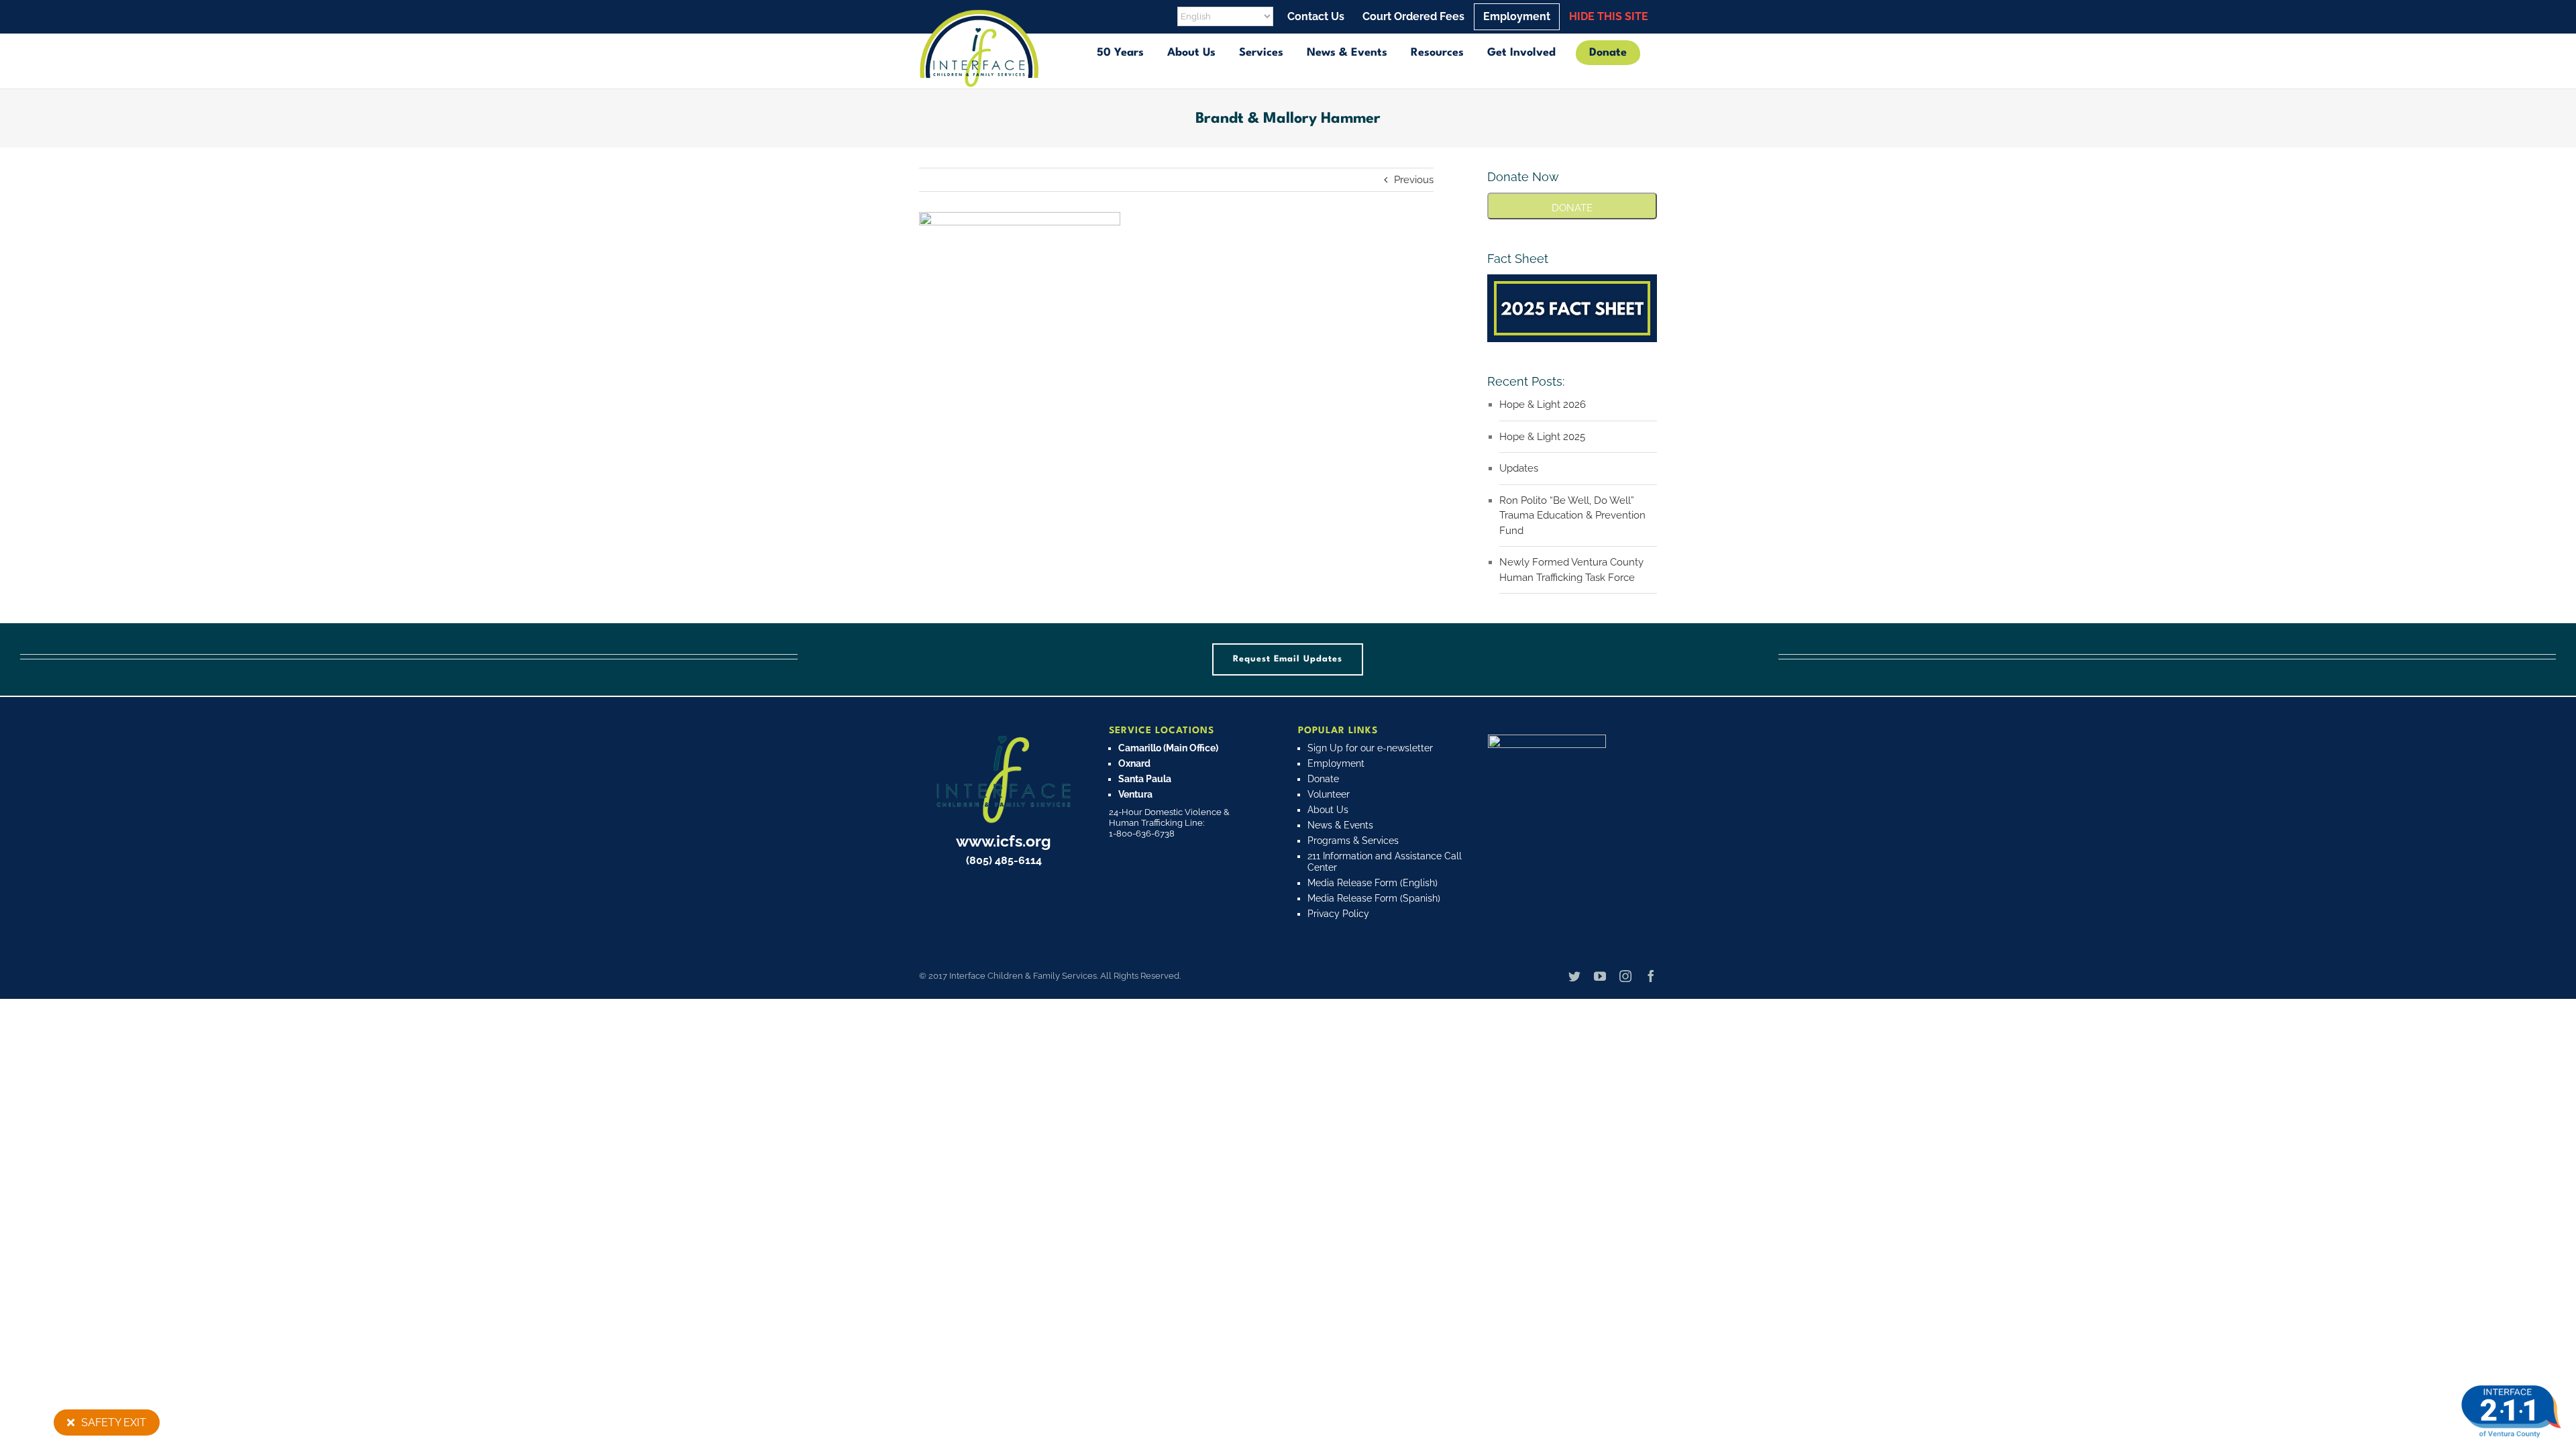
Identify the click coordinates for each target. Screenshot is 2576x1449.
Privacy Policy (1338, 914)
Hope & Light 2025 (1542, 437)
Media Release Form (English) (1373, 883)
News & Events (1340, 825)
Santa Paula (1145, 779)
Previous (1414, 180)
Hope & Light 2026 (1543, 405)
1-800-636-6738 (1142, 834)
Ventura (1135, 794)
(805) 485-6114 (1004, 860)
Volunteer (1329, 794)
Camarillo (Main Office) (1168, 748)
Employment (1336, 763)
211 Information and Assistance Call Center (1385, 862)
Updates (1519, 468)
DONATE (1572, 208)
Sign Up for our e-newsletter (1370, 748)
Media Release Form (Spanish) (1374, 898)
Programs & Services (1353, 841)
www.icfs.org (1004, 841)
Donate (1323, 779)
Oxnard (1134, 763)
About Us (1328, 810)
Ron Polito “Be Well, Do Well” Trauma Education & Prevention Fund (1572, 516)
